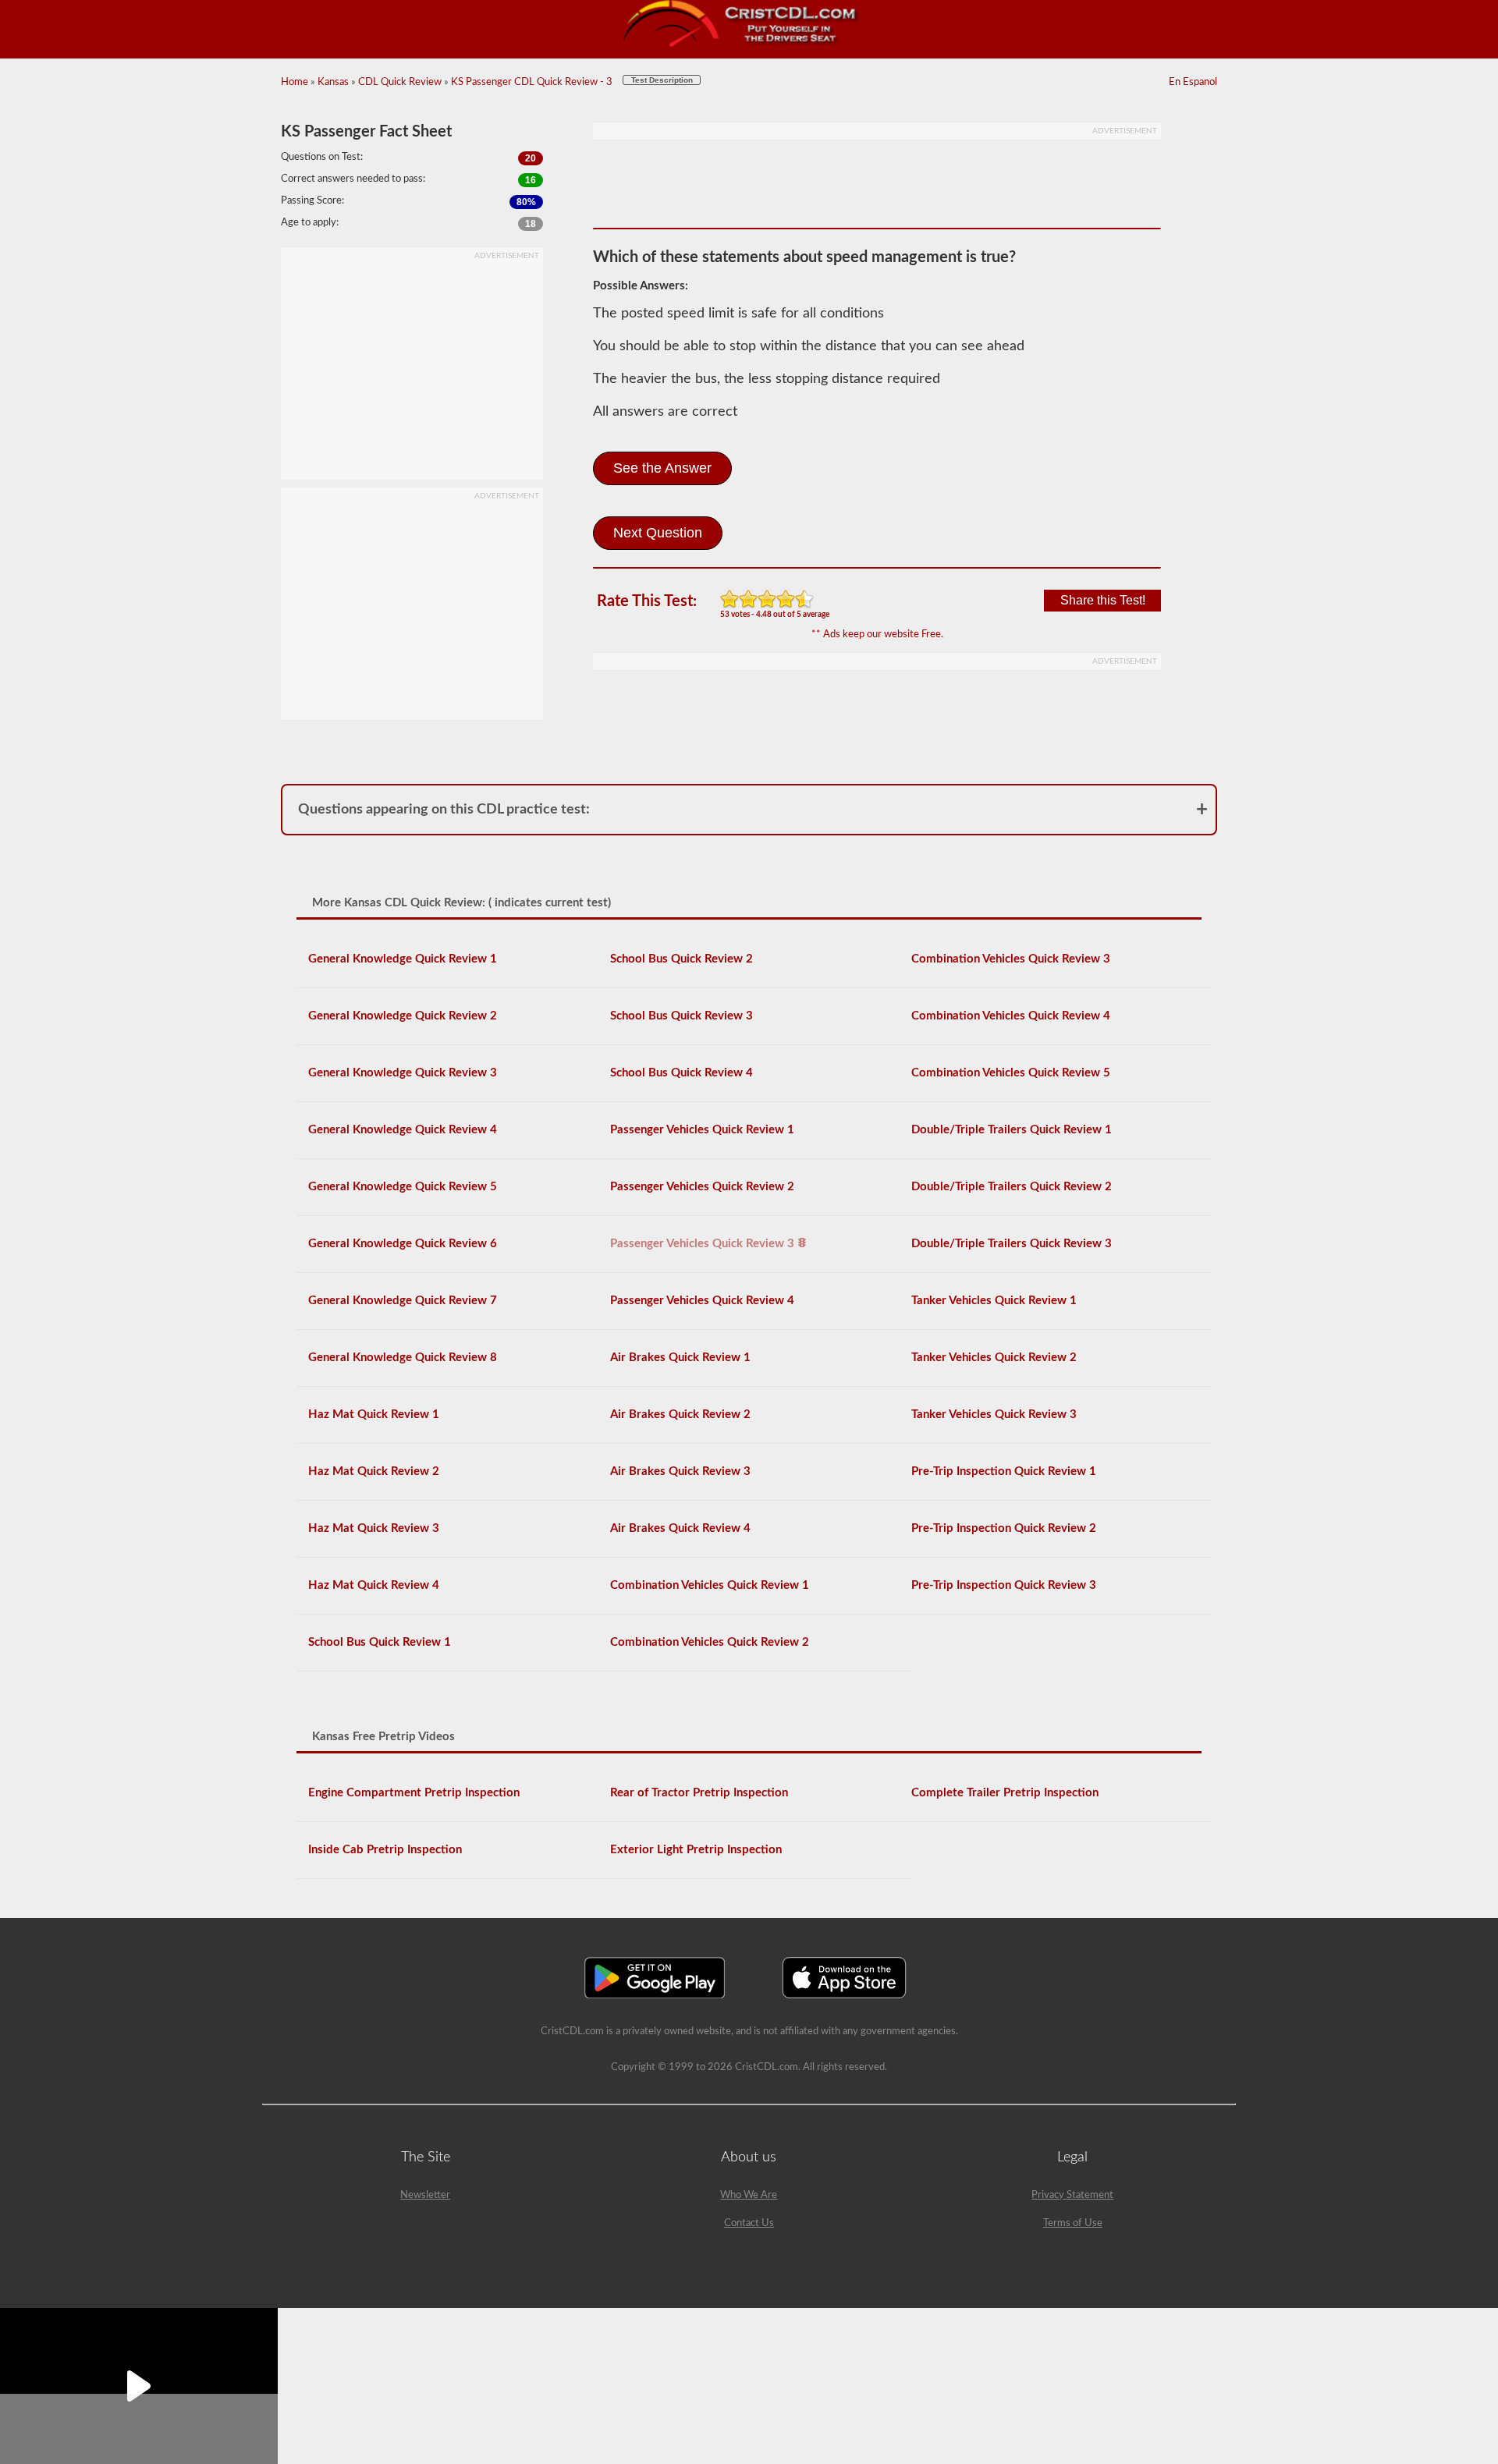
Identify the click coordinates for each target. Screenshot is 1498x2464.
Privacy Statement (1072, 2195)
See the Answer (662, 468)
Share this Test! (1103, 600)
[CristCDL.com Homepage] (749, 45)
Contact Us (749, 2223)
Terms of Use (1073, 2223)
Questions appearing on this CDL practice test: (444, 810)
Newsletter (425, 2195)
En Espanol (1193, 82)
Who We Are (749, 2195)
